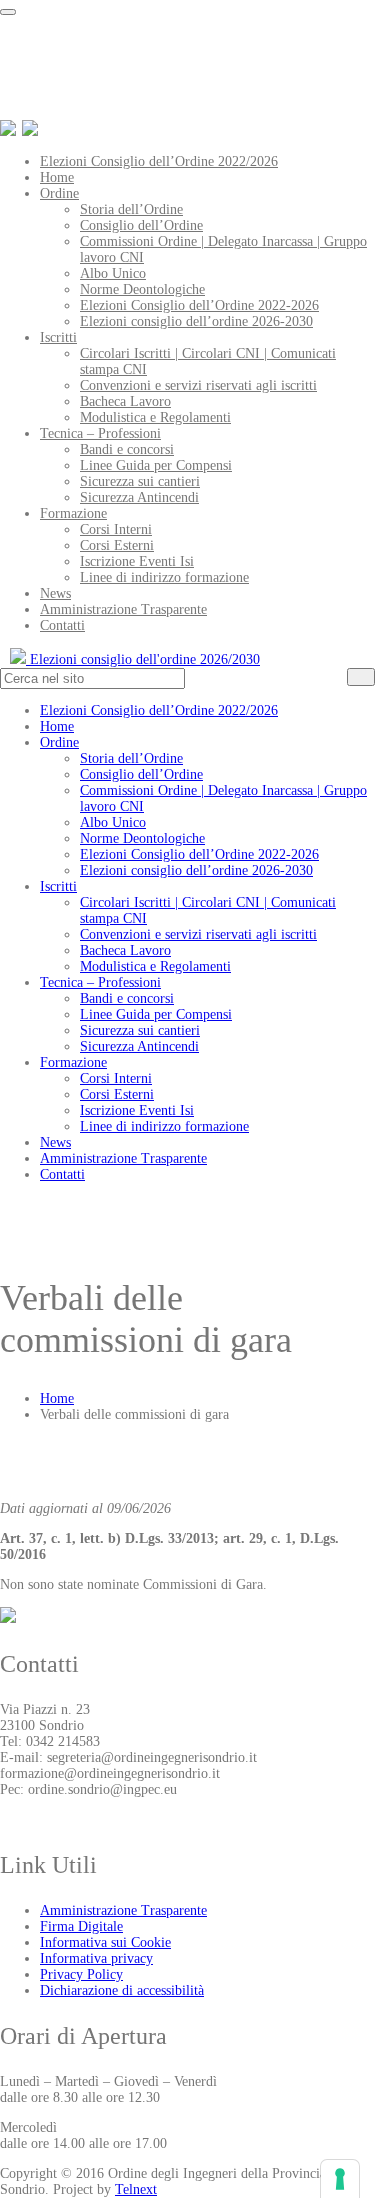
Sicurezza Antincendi (139, 497)
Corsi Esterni (117, 545)
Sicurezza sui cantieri (140, 481)
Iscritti (58, 337)
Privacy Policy (81, 1974)
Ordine (59, 193)
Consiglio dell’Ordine (141, 225)
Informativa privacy (96, 1958)
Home (57, 177)
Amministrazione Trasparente (123, 609)
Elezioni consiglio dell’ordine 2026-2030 (196, 321)
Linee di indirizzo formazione (164, 577)
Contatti (62, 625)
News (55, 593)
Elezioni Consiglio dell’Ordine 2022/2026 (159, 161)
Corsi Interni (116, 529)
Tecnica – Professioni (100, 433)
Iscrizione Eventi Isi (137, 561)
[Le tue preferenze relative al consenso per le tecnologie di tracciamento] (340, 2179)
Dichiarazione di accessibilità (122, 1990)
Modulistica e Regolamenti (155, 417)
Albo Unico (113, 273)
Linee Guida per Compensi (156, 465)
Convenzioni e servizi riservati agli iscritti (198, 385)
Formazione (73, 513)
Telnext (136, 2189)
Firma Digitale (81, 1926)
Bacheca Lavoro (125, 401)
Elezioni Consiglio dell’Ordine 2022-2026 (199, 305)
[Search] (361, 677)
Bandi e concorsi (127, 449)
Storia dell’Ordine (131, 209)
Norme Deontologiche (142, 289)
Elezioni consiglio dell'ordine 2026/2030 (143, 659)
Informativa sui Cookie (105, 1942)
